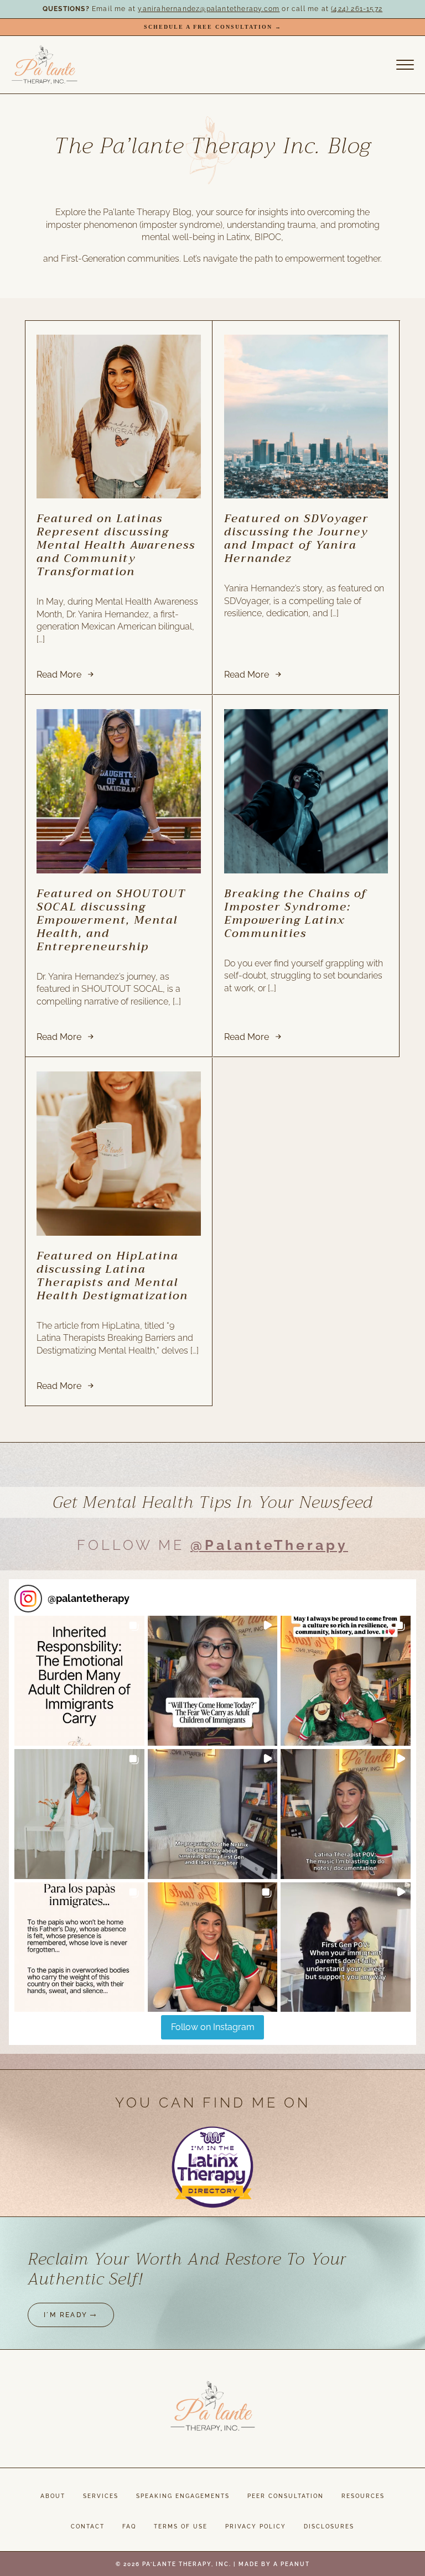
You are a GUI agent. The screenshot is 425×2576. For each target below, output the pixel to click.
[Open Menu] (405, 65)
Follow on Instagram (213, 2027)
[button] (79, 1681)
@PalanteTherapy (269, 1545)
